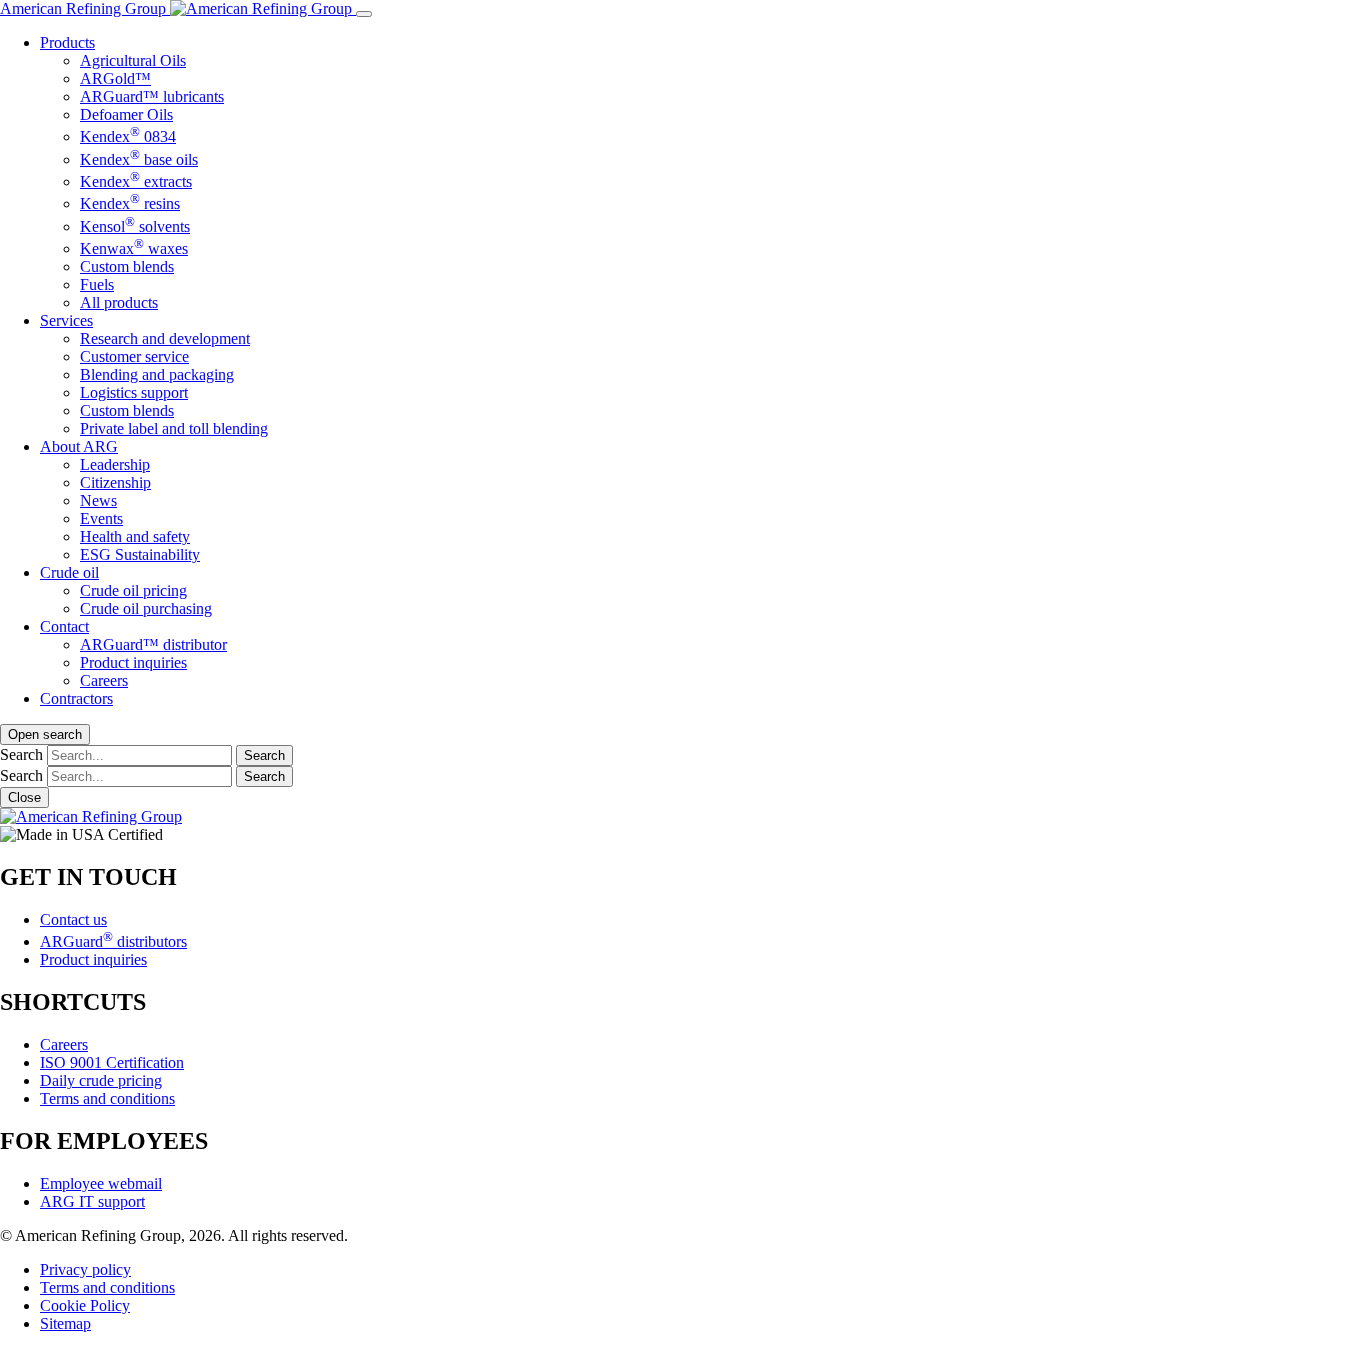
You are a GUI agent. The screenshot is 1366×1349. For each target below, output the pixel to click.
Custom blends (127, 266)
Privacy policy (85, 1269)
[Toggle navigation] (364, 14)
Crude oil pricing (133, 590)
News (98, 500)
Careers (104, 680)
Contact (64, 626)
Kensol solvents (135, 226)
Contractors (76, 698)
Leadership (115, 464)
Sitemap (65, 1323)
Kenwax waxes (134, 248)
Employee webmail (101, 1183)
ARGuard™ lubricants (152, 96)
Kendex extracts (136, 181)
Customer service (134, 356)
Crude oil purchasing (146, 608)
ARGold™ (115, 78)
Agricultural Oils (133, 60)
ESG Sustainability (140, 554)
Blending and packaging (157, 374)
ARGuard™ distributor (153, 644)
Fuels (97, 284)
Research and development (165, 338)
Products (67, 42)
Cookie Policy (85, 1305)
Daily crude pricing (101, 1080)
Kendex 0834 (128, 136)
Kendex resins (130, 203)
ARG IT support (92, 1201)
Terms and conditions (107, 1098)
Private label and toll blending (174, 428)
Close (24, 797)
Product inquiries (133, 662)
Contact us (73, 919)
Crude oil (69, 572)
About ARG (79, 446)
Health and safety (135, 536)
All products (119, 302)
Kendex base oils (139, 159)
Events (101, 518)
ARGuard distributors (113, 941)
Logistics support (134, 392)
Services (66, 320)
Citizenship (115, 482)
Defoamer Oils (126, 114)
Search (21, 754)
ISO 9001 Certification (112, 1062)
